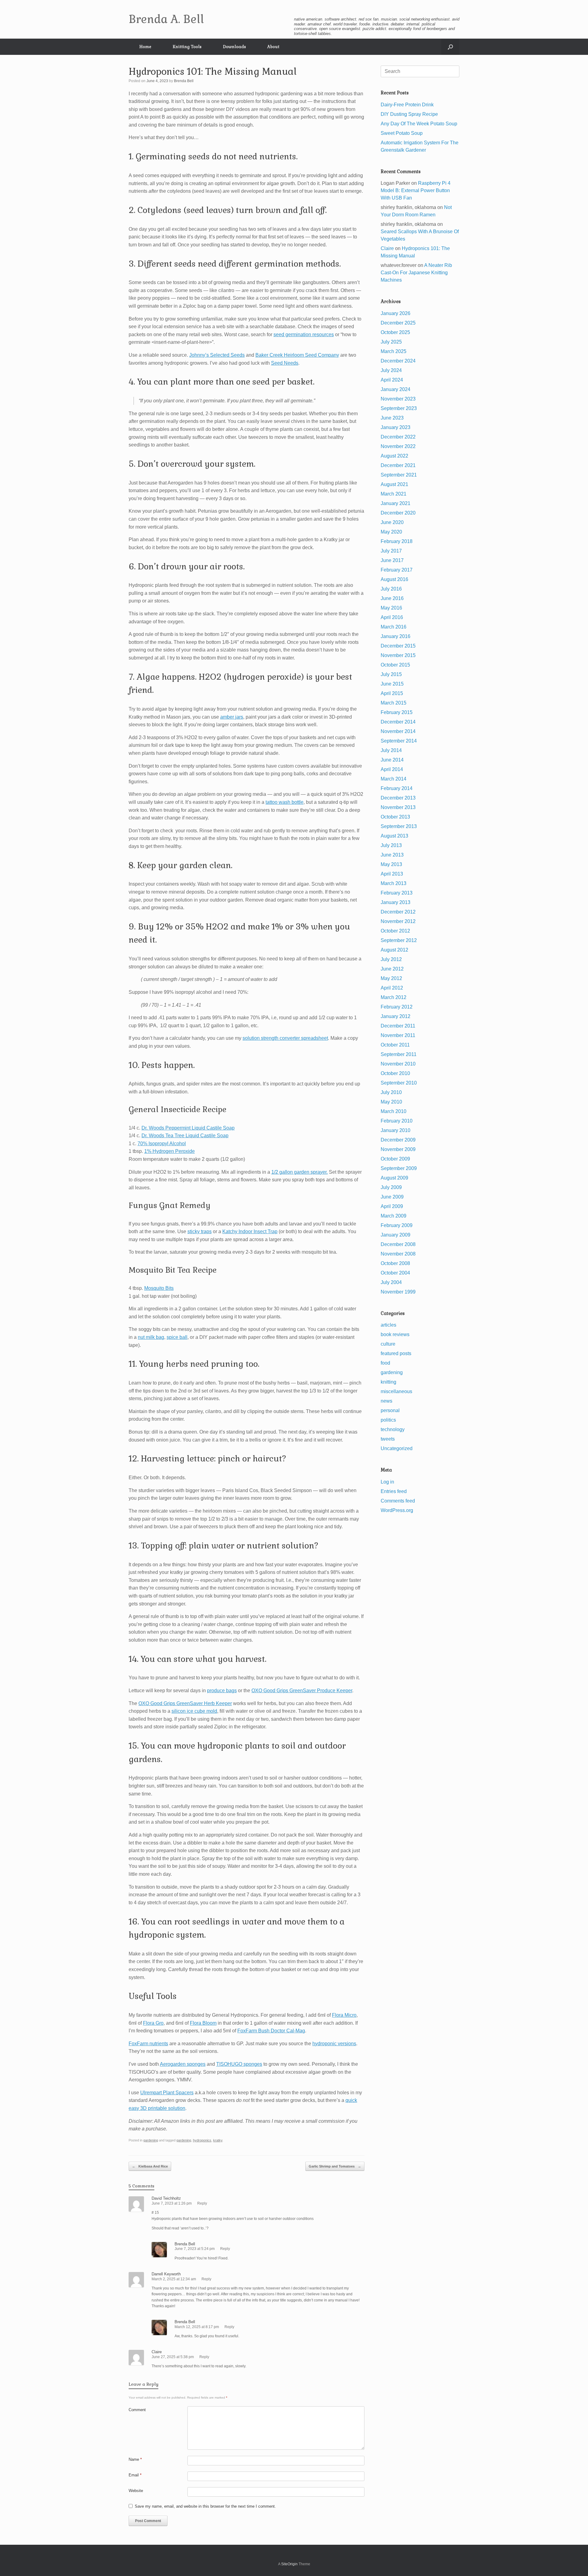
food (385, 1363)
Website (136, 2491)
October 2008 (395, 1263)
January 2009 (396, 1235)
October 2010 (395, 1073)
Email (135, 2475)
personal (390, 1410)
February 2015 (397, 712)
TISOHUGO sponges (239, 2064)
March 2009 (394, 1216)
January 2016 (396, 636)
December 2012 (398, 912)
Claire (157, 2352)
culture (388, 1344)
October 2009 (395, 1159)
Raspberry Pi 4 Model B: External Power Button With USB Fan (416, 190)
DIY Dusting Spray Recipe (409, 114)
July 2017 (391, 551)
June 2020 (392, 522)
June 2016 (392, 598)
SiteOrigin (289, 2564)
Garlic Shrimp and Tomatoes (335, 2166)
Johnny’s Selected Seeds (217, 355)
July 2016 (391, 589)
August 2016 (394, 579)
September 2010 (399, 1083)
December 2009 (398, 1140)
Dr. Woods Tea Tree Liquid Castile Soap (185, 1136)
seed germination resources (304, 334)
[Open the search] (450, 47)
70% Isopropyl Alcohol (162, 1144)
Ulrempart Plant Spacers (167, 2093)
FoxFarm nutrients (148, 2044)
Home (145, 47)
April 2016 (392, 617)
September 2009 (399, 1168)
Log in (387, 1482)
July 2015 (391, 674)
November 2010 (398, 1064)
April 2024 (392, 380)
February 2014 (397, 788)
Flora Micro (344, 2015)
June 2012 (392, 969)
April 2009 (392, 1206)
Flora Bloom (203, 2023)
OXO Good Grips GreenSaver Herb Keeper (185, 1703)
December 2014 (398, 722)
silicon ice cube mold (194, 1711)
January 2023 (396, 427)
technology (393, 1429)
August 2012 (394, 950)
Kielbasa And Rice (150, 2166)
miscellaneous (396, 1391)
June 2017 (392, 560)
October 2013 (395, 817)
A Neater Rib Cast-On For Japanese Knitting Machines (416, 273)
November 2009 (398, 1149)
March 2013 (394, 883)
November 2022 (398, 446)
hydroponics (202, 2140)
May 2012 (391, 978)
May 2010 (391, 1102)
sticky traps (200, 1231)
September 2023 (399, 408)
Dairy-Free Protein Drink (407, 105)
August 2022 (394, 456)
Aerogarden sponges (183, 2064)
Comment (137, 2410)
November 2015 (398, 655)
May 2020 (391, 532)
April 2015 (392, 693)
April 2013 (392, 874)
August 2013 (394, 836)
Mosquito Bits (159, 1288)
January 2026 (396, 313)
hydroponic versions (334, 2044)
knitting (388, 1382)
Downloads (234, 47)
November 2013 (398, 807)
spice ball (177, 1337)
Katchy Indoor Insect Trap (250, 1231)
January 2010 (396, 1130)
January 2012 (396, 1016)
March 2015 (394, 703)
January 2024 (396, 389)
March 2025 (394, 351)
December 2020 (398, 513)
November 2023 (398, 399)
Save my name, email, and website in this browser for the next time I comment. (205, 2506)
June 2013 (392, 855)
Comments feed (398, 1501)
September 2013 (399, 826)
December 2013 (398, 798)
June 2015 (392, 684)
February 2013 (397, 893)
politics (388, 1420)
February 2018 (397, 541)
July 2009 (391, 1187)
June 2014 (392, 760)
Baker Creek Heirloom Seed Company (297, 355)
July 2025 (391, 342)
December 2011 (398, 1026)
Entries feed (394, 1491)
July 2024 (391, 370)
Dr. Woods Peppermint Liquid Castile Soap (188, 1128)
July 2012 (391, 959)
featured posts (396, 1353)
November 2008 (398, 1254)
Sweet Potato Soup (402, 133)
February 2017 (397, 570)
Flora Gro (153, 2023)
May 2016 (391, 608)
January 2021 (396, 503)
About (273, 47)
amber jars (232, 717)
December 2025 (398, 323)
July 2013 (391, 845)
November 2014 (398, 731)
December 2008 (398, 1244)
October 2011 (395, 1045)
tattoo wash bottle (285, 802)
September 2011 (399, 1054)
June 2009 (392, 1197)
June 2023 (392, 418)
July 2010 (391, 1092)
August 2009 (394, 1178)
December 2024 (398, 361)
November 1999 (398, 1292)
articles (388, 1325)
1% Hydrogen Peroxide (170, 1151)
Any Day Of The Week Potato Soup (419, 124)
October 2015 (395, 665)
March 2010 (394, 1111)
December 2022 (398, 437)
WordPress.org (397, 1510)
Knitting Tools (187, 47)
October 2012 (395, 931)
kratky (218, 2140)
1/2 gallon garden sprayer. (300, 1172)
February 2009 (397, 1225)
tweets (388, 1439)
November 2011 (398, 1035)
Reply (202, 2203)
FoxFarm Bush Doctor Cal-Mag (271, 2031)
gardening (151, 2140)
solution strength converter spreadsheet (285, 1038)
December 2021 (398, 465)
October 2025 (395, 332)
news (386, 1401)
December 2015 (398, 646)
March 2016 (394, 627)
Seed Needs (285, 363)
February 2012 (397, 1007)
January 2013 (396, 902)
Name (135, 2459)
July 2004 (391, 1282)
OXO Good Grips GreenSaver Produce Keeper (302, 1691)
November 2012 (398, 921)
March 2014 (394, 779)
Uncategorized (397, 1448)
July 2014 (391, 750)
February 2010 (397, 1121)
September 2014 (399, 741)
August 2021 (394, 484)
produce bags (222, 1691)
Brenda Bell (184, 81)
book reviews (395, 1334)
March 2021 (394, 494)
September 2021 (399, 475)
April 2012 (392, 988)
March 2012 (394, 997)
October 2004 (395, 1273)
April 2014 (392, 769)
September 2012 (399, 940)
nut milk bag (151, 1337)
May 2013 (391, 864)
